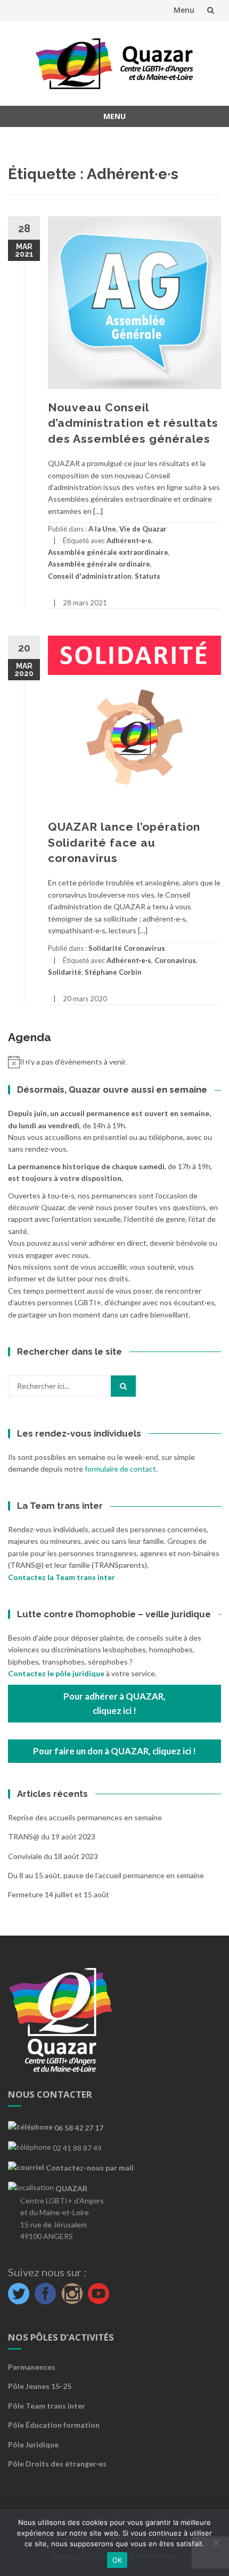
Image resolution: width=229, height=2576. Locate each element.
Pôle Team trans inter (47, 2406)
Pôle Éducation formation (54, 2425)
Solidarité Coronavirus (127, 948)
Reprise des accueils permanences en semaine (85, 1817)
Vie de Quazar (143, 529)
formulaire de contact (120, 1469)
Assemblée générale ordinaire (99, 564)
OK (117, 2560)
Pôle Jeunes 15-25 (40, 2386)
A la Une (102, 529)
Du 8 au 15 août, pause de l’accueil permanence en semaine (106, 1875)
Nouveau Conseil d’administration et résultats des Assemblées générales (133, 423)
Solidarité (65, 972)
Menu (184, 10)
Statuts (148, 576)
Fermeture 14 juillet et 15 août (59, 1894)
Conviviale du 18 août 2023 (53, 1856)
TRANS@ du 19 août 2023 (52, 1836)
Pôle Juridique (33, 2444)
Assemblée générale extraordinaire (108, 552)
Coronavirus (175, 960)
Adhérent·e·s (129, 540)
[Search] (123, 1386)
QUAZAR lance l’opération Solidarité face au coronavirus (124, 842)
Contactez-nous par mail (89, 2168)
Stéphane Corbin (113, 972)
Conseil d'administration (90, 576)
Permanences (32, 2367)
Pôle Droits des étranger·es (57, 2464)
